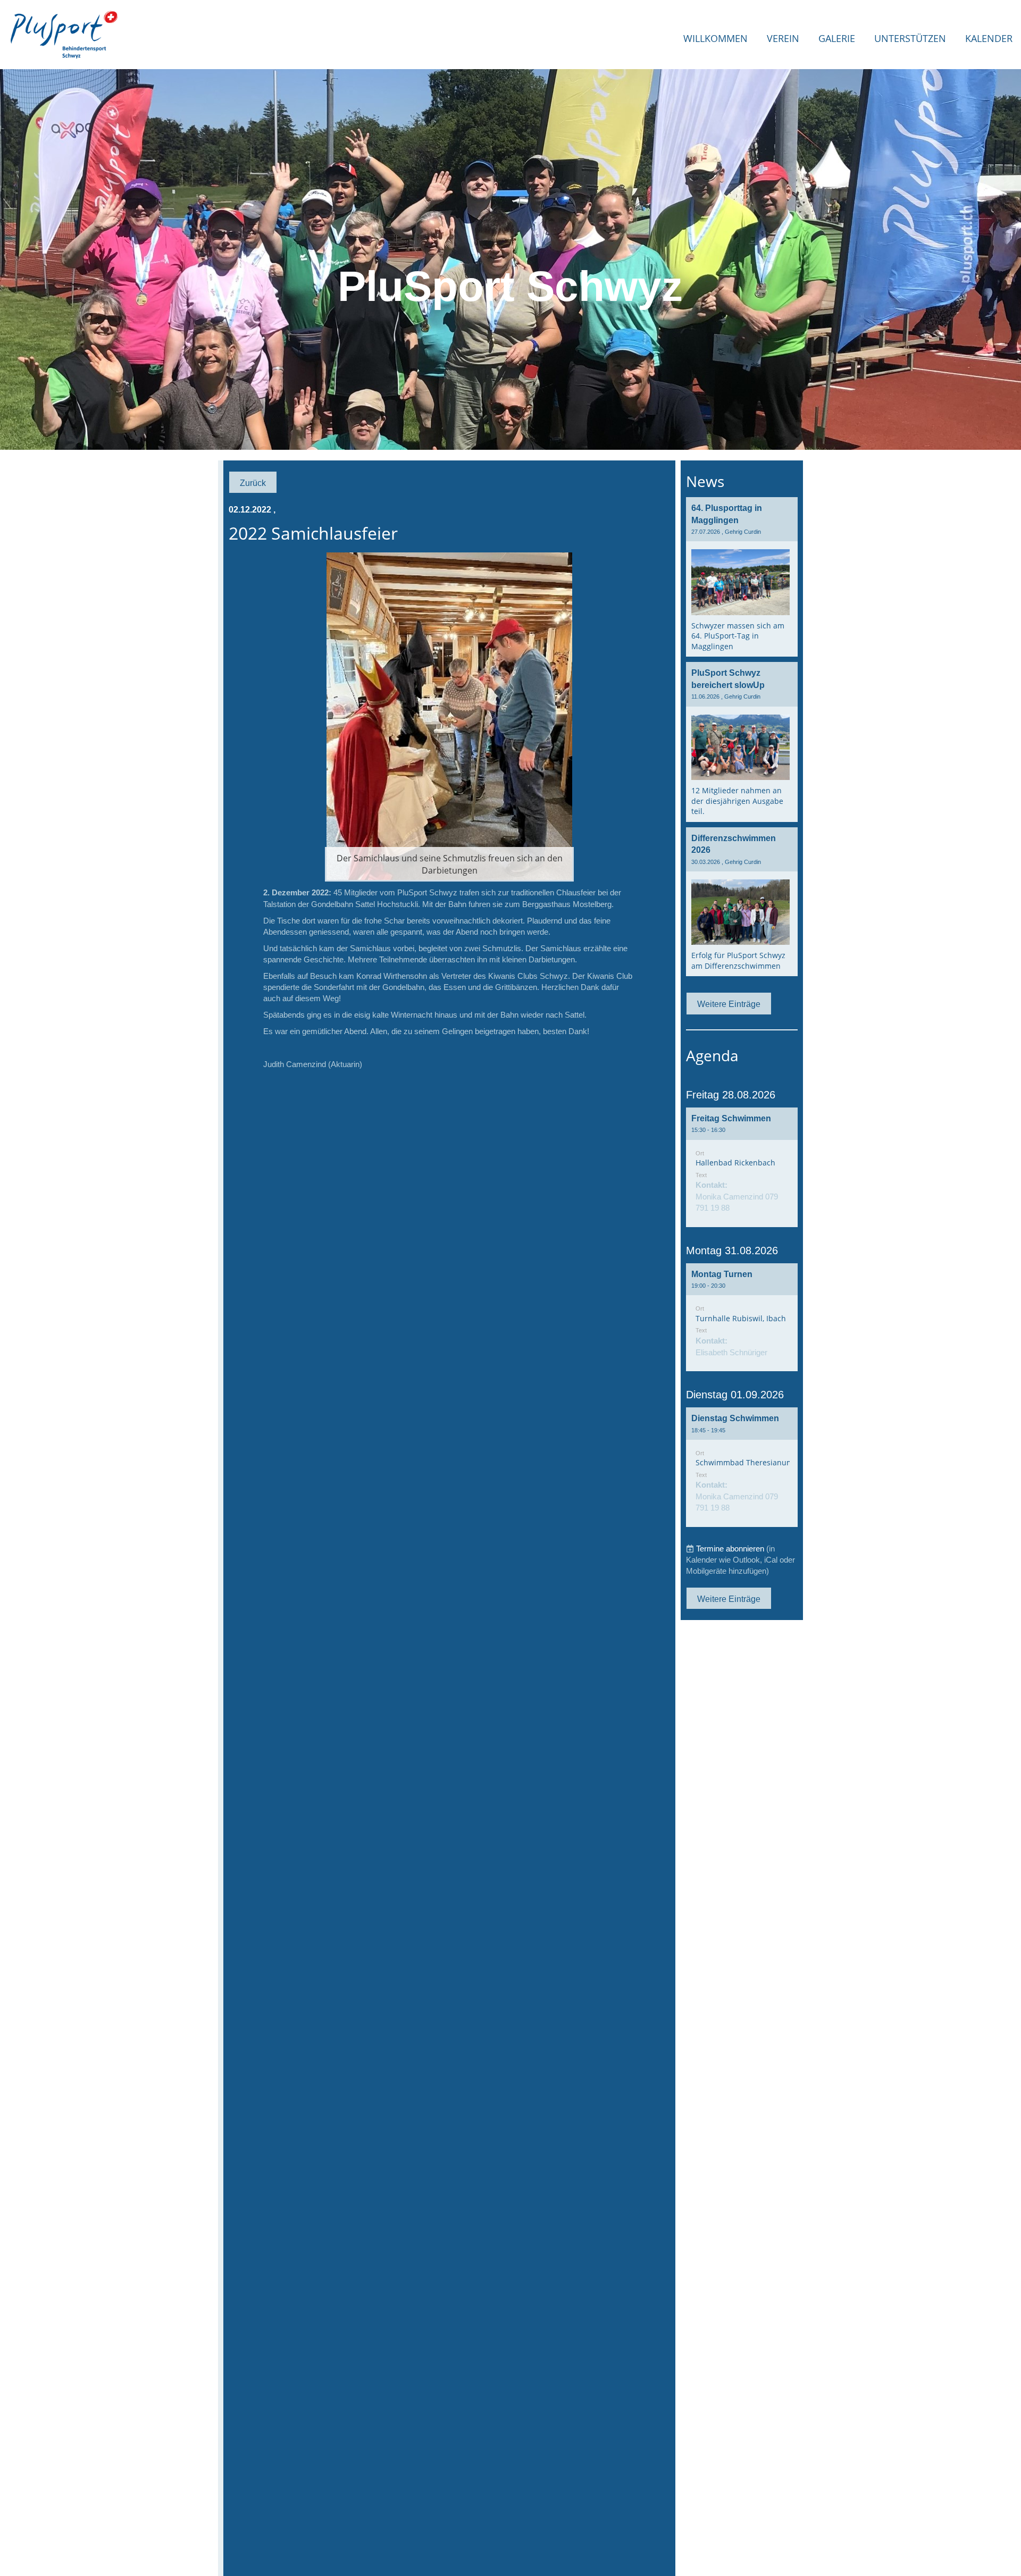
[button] (742, 1167)
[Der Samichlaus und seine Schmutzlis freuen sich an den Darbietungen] (449, 715)
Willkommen (715, 38)
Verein (783, 38)
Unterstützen (910, 38)
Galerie (837, 38)
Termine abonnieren (730, 1549)
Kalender (989, 38)
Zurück (253, 483)
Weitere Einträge (729, 1004)
